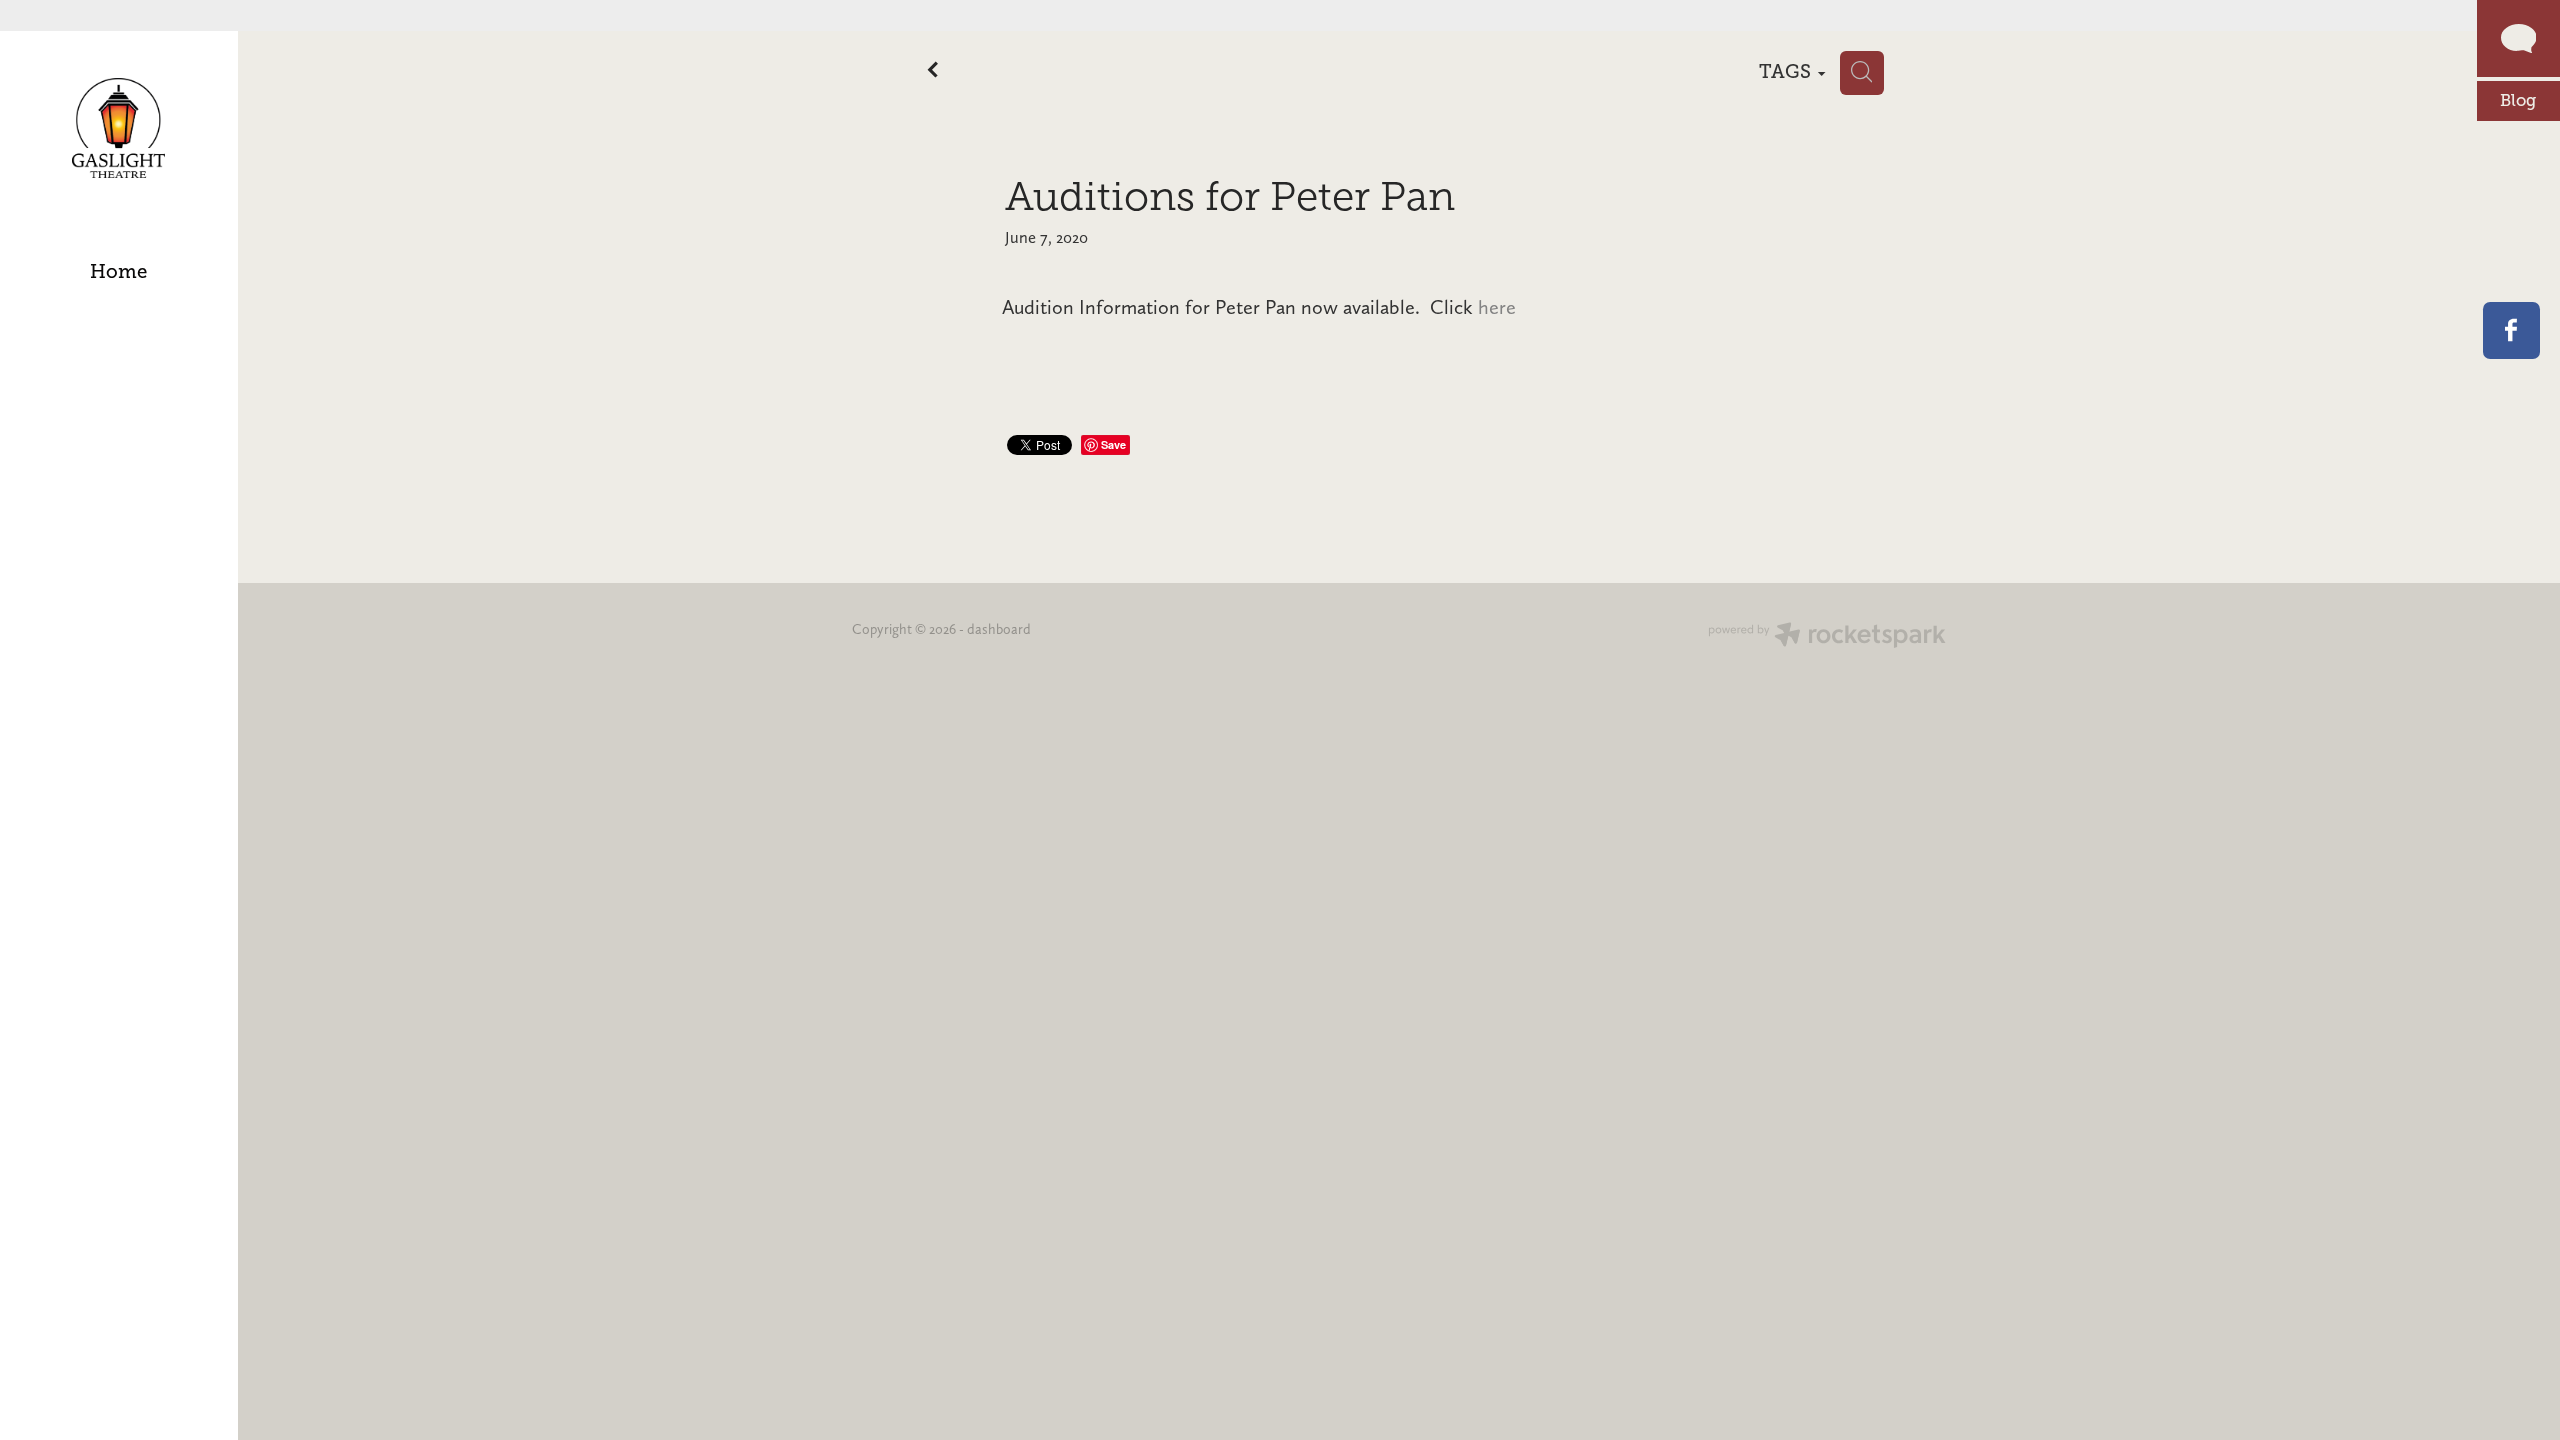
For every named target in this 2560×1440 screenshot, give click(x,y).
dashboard (999, 629)
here (1497, 307)
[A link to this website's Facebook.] (2511, 330)
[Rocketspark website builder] (1827, 637)
